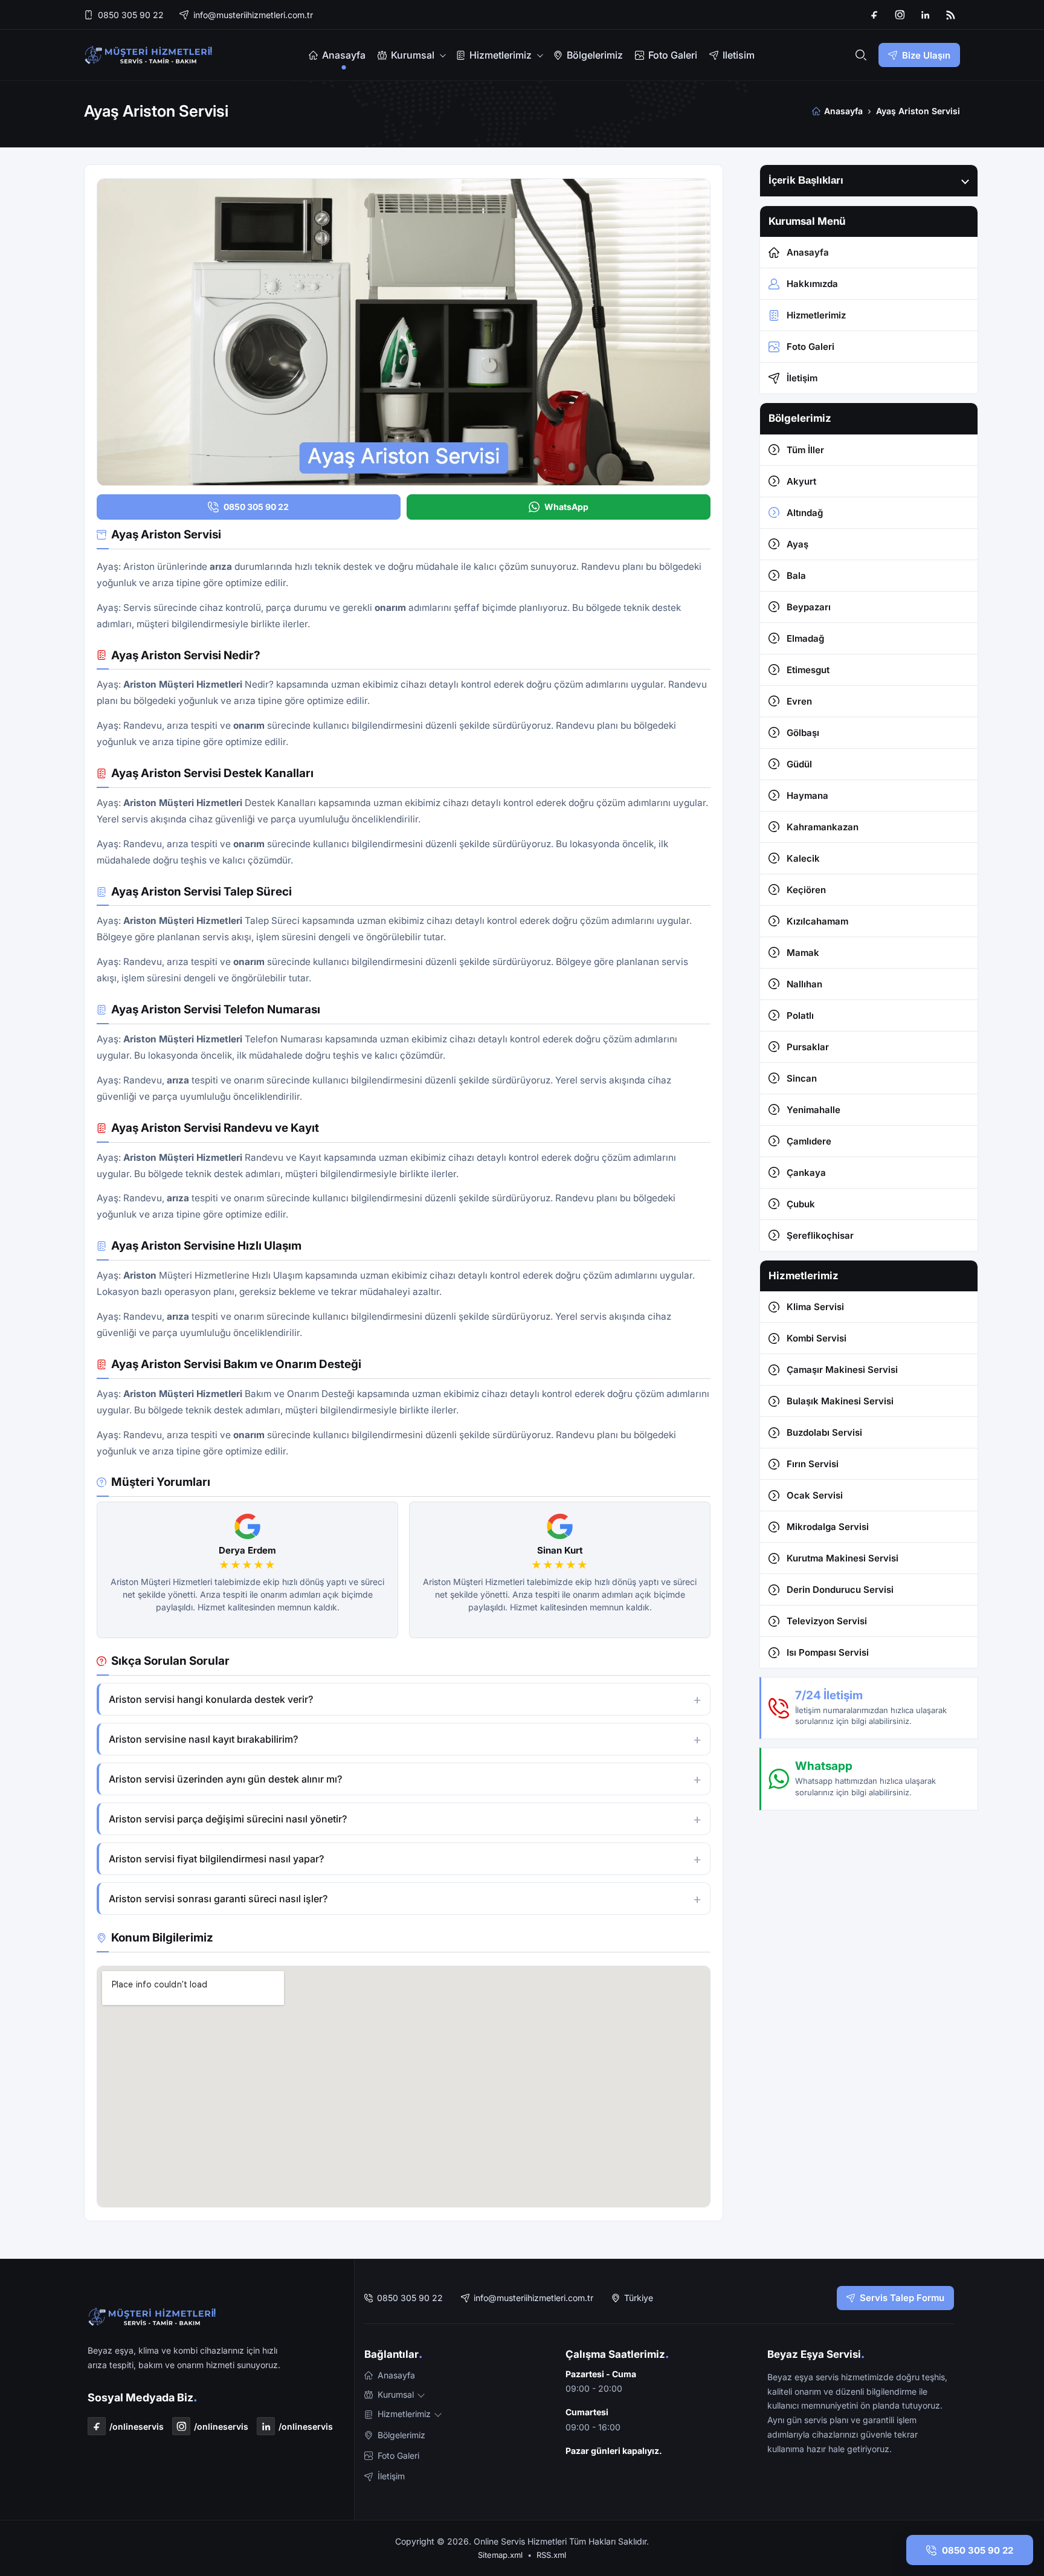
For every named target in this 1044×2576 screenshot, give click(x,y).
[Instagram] (900, 15)
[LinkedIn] (925, 15)
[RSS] (950, 15)
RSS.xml (551, 2555)
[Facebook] (874, 15)
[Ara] (861, 55)
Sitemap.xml (500, 2555)
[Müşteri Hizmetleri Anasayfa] (149, 55)
